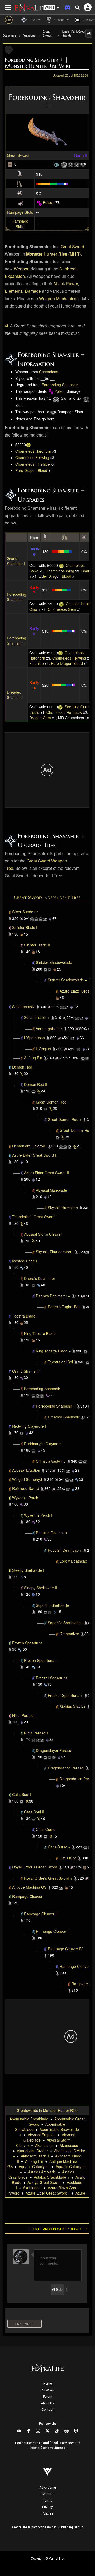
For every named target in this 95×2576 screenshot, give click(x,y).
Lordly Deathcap (73, 1561)
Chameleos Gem (62, 609)
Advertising (48, 2488)
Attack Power (66, 284)
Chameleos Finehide (33, 464)
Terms (48, 2501)
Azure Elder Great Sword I (34, 1155)
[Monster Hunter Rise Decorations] (57, 164)
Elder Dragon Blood (55, 576)
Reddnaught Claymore (43, 1444)
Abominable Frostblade (29, 2119)
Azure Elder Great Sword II (46, 1173)
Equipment (9, 35)
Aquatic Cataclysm (34, 2166)
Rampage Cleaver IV (65, 1949)
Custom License (53, 2448)
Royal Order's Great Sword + (48, 1878)
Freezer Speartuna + (65, 1695)
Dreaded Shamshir (15, 695)
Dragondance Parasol (66, 1768)
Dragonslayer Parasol (54, 1750)
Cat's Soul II (34, 1812)
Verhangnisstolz (49, 1029)
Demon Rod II (36, 1084)
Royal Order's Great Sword (35, 1867)
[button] (51, 8)
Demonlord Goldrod (29, 1146)
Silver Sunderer (25, 912)
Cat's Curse (46, 1829)
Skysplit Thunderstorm (55, 1252)
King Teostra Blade (40, 1333)
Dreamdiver (69, 1634)
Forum (48, 2397)
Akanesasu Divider (32, 2151)
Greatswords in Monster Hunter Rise (47, 2110)
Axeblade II (32, 2188)
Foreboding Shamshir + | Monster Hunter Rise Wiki (37, 63)
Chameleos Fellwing (32, 457)
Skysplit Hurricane (63, 1208)
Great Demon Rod (51, 1102)
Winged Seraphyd (27, 1479)
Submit (60, 2289)
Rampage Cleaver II (41, 1914)
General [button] (60, 20)
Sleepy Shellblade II (41, 1588)
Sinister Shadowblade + (67, 980)
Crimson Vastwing (51, 1461)
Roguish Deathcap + (65, 1550)
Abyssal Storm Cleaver (43, 1234)
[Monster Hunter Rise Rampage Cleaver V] (69, 1984)
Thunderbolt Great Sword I (34, 1217)
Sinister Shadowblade (54, 962)
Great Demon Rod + (65, 1119)
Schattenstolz (23, 1007)
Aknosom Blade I (35, 2156)
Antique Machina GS (29, 1887)
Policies (47, 2513)
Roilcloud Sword (26, 1488)
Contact (47, 2410)
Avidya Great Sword (44, 2182)
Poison (49, 202)
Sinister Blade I (25, 927)
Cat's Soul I (22, 1794)
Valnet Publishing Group (65, 2527)
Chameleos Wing (60, 571)
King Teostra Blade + (53, 1351)
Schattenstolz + (37, 1017)
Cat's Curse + (59, 1847)
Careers (47, 2494)
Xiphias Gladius (73, 1706)
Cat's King (68, 1858)
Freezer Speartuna (52, 1678)
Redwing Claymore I (29, 1426)
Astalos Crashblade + (52, 2177)
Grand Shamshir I (16, 561)
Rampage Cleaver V (77, 1966)
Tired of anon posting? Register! (57, 2229)
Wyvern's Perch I (26, 1498)
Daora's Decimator (40, 1278)
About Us (47, 2403)
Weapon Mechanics (58, 298)
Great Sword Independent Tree (47, 897)
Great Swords (47, 34)
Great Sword (18, 155)
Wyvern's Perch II (39, 1515)
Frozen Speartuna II (41, 1660)
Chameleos (49, 372)
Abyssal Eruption (26, 1470)
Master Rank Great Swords (74, 34)
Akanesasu (44, 2145)
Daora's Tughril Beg (64, 1307)
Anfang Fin (33, 1058)
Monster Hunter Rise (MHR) (53, 254)
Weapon (22, 269)
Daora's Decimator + (53, 1296)
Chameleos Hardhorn (33, 451)
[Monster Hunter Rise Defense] (10, 164)
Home (48, 2384)
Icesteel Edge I (25, 1261)
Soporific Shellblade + (66, 1623)
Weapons (29, 35)
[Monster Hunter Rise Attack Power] (20, 173)
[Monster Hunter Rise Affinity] (20, 193)
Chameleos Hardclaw (64, 712)
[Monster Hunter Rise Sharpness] (20, 183)
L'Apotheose (34, 1038)
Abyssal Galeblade (51, 1190)
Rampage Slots (20, 212)
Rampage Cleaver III (53, 1931)
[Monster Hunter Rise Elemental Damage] (20, 202)
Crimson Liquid (78, 604)
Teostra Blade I (25, 1316)
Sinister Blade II (37, 945)
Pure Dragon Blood (31, 470)
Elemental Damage (23, 291)
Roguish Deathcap (51, 1533)
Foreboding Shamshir (60, 385)
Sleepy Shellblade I (28, 1570)
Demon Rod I (23, 1067)
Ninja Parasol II (37, 1733)
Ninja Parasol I (24, 1715)
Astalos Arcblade (42, 2172)
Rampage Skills (20, 224)
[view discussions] (89, 33)
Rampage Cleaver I (28, 1896)
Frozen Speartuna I (28, 1643)
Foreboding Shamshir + (16, 640)
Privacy (47, 2507)
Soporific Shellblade (52, 1605)
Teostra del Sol (60, 1362)
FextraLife (20, 2527)
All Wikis (48, 2390)
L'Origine (43, 1049)
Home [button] (33, 20)
